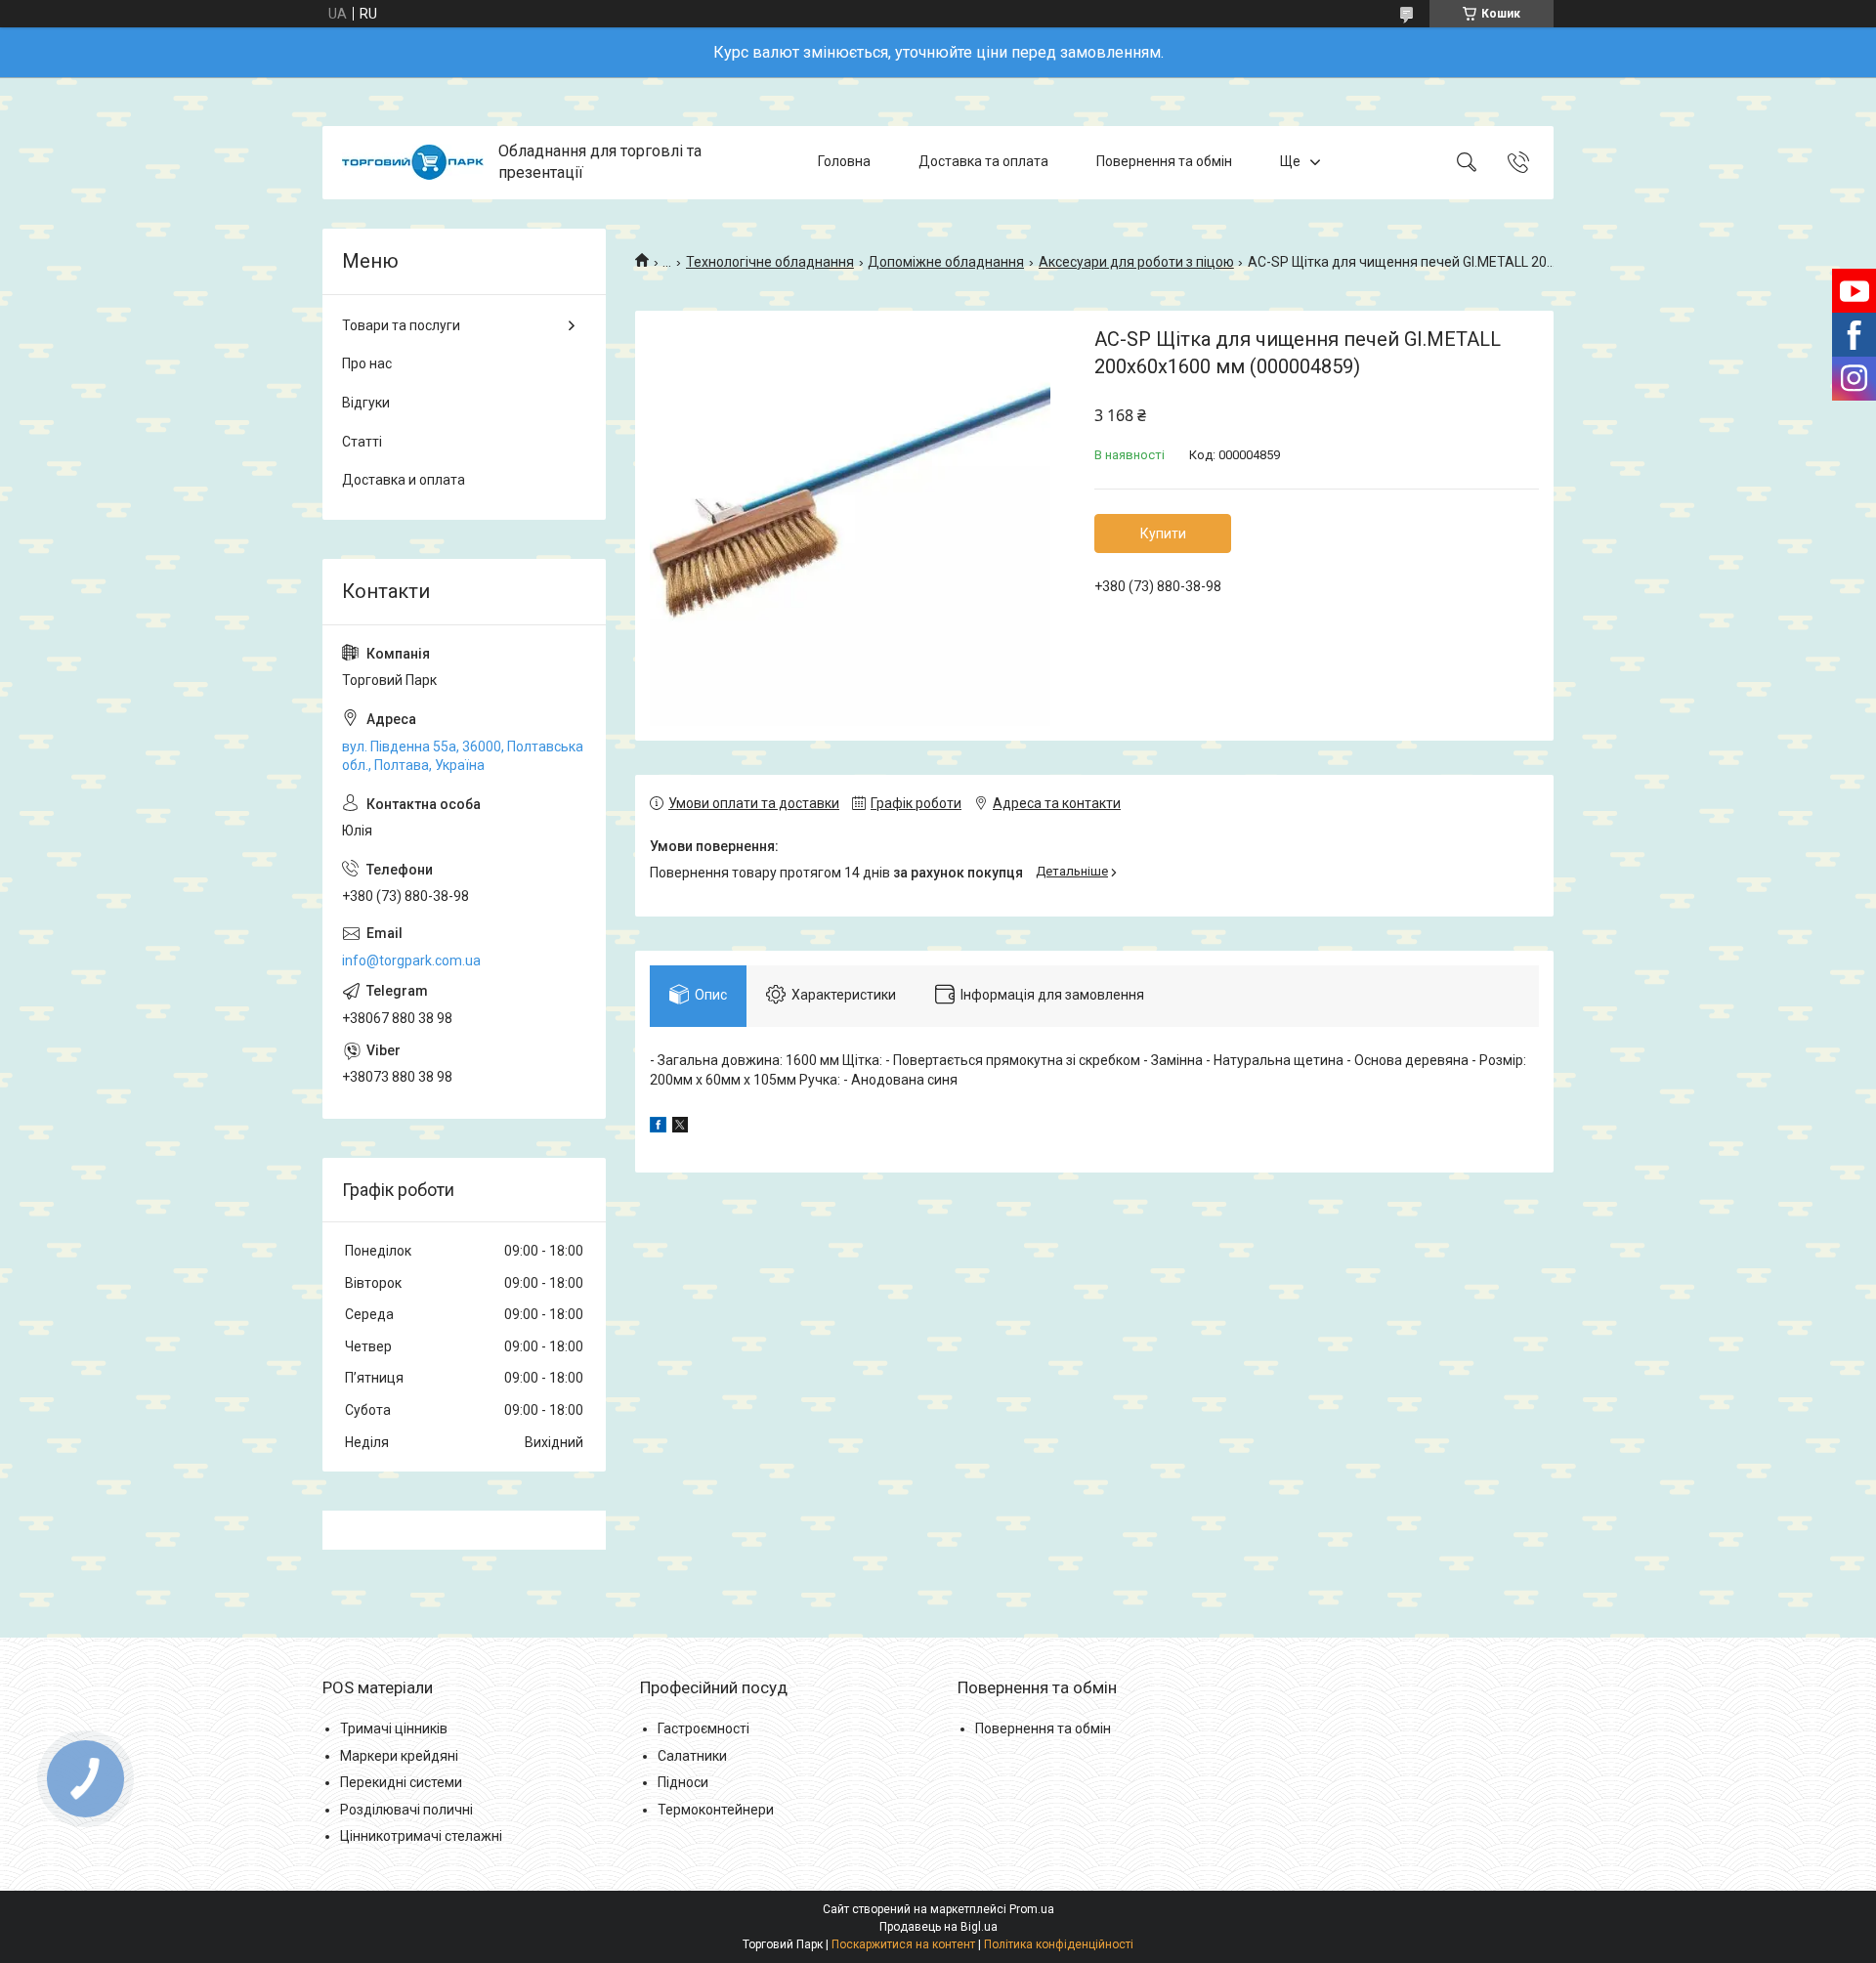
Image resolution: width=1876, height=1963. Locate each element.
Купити (1163, 533)
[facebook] (658, 1128)
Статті (362, 442)
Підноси (683, 1782)
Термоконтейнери (716, 1810)
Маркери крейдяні (399, 1756)
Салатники (692, 1756)
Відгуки (366, 403)
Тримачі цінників (394, 1728)
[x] (680, 1128)
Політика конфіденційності (1059, 1944)
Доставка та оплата (983, 162)
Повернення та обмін (1164, 162)
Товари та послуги (401, 325)
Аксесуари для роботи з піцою (1136, 262)
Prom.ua (1032, 1909)
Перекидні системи (401, 1782)
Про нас (367, 363)
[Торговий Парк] (413, 162)
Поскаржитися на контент (903, 1944)
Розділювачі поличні (406, 1810)
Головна (844, 162)
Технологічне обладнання (770, 262)
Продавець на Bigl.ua (938, 1927)
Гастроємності (703, 1728)
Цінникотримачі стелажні (421, 1836)
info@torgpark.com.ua (411, 960)
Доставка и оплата (404, 480)
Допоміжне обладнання (946, 262)
